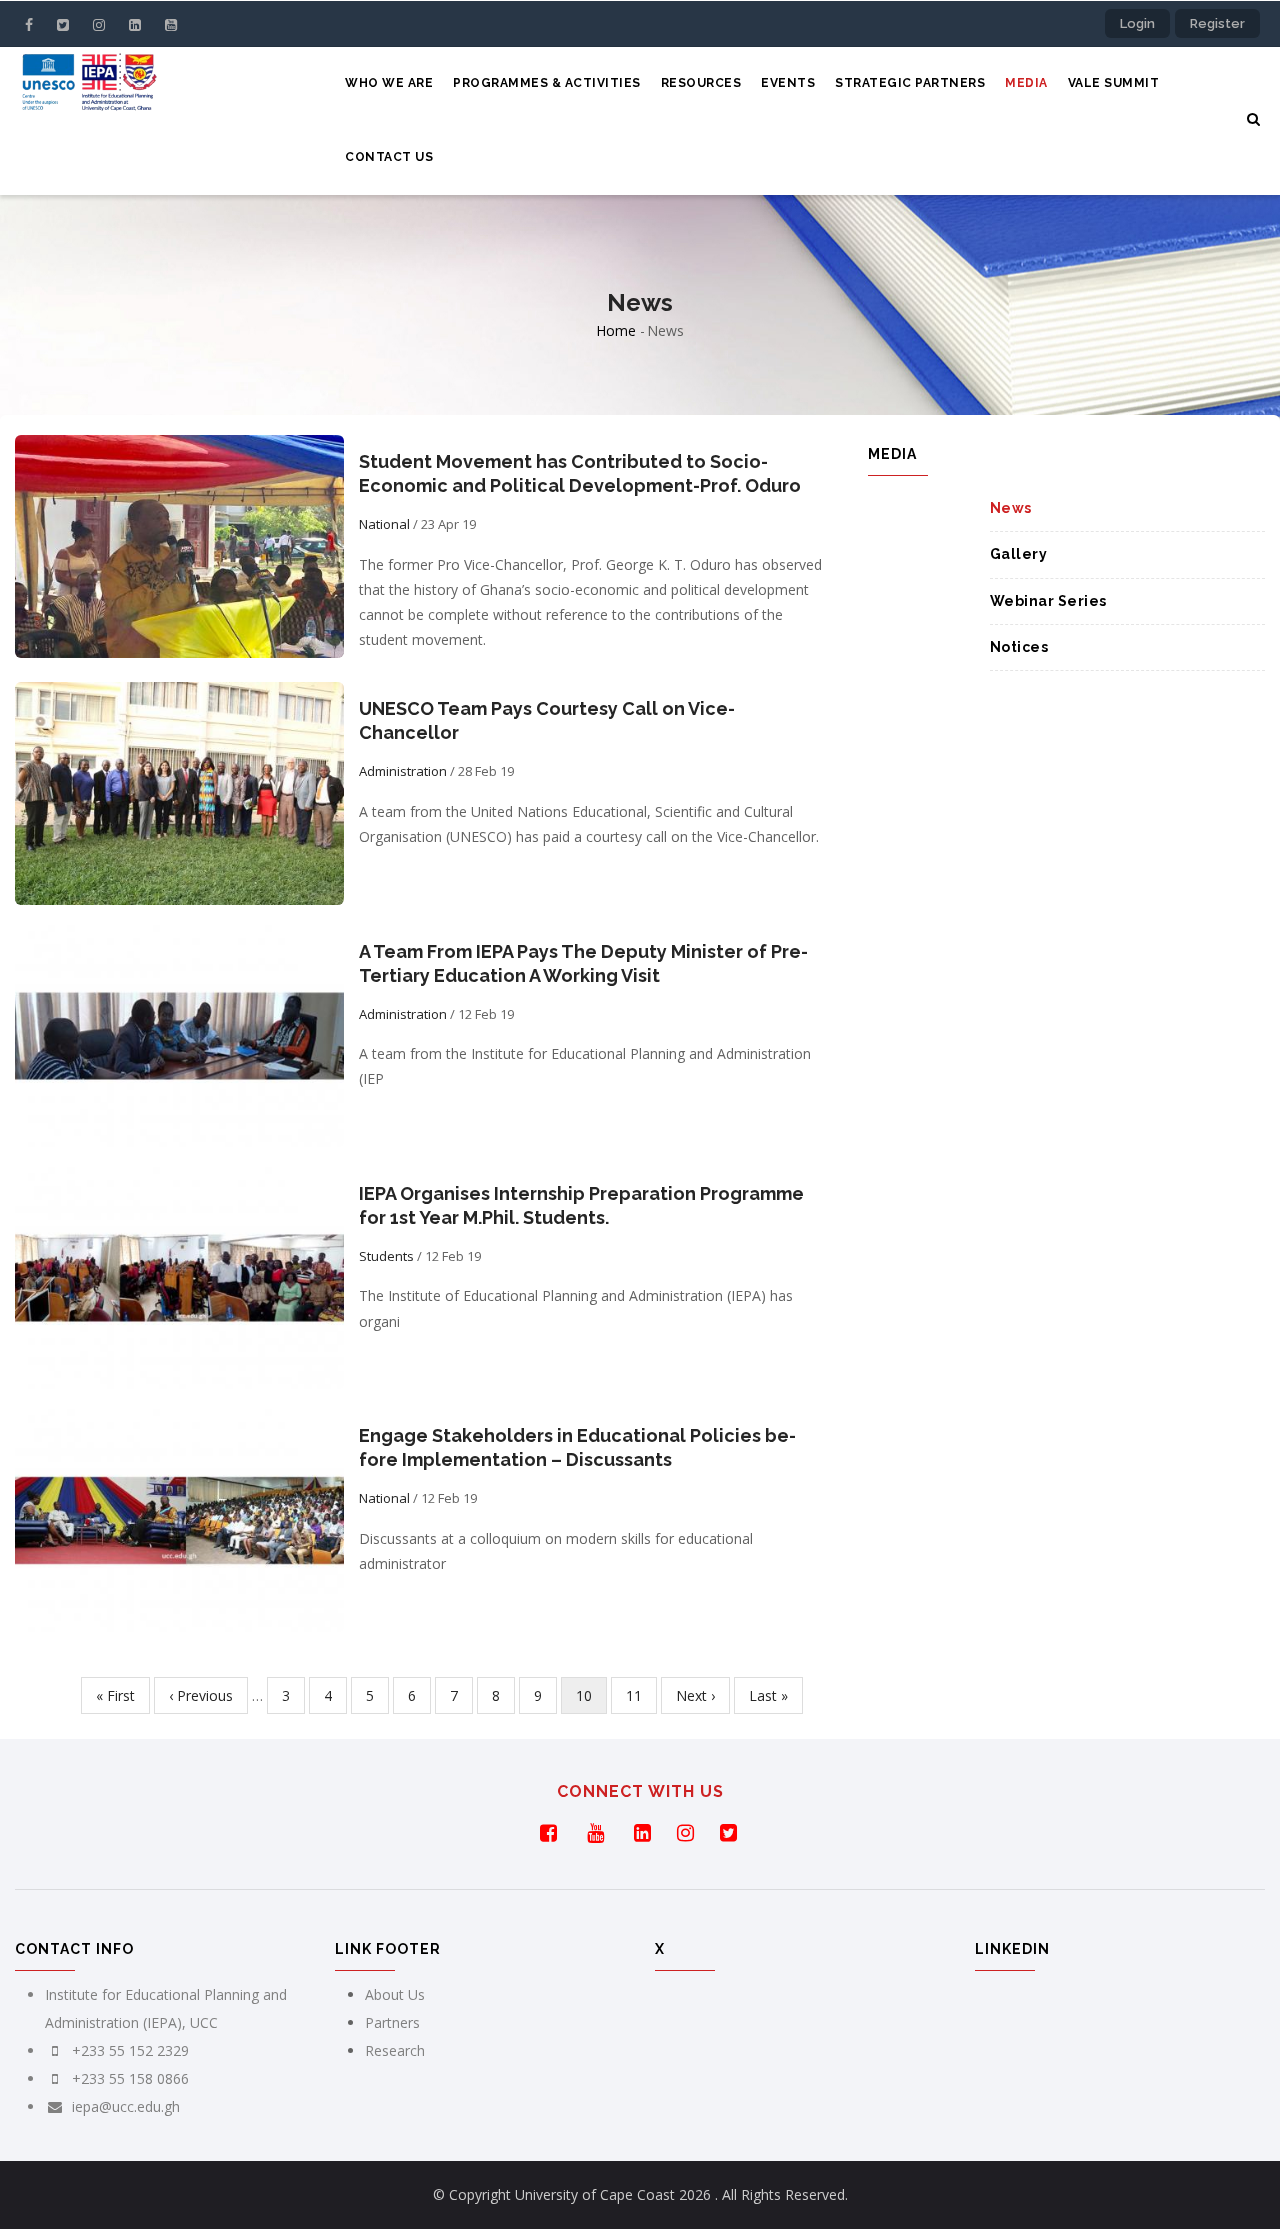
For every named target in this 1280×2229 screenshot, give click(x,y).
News (1011, 508)
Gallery (1019, 554)
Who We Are (389, 83)
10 (591, 1700)
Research (395, 2050)
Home (616, 330)
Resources (701, 83)
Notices (1019, 647)
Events (788, 83)
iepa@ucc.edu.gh (124, 2106)
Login (1137, 23)
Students (386, 1256)
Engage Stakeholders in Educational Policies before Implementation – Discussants (577, 1447)
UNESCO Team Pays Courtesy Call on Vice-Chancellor (547, 720)
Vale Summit (1114, 83)
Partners (392, 2022)
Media (1026, 83)
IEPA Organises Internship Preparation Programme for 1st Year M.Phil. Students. (581, 1205)
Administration (403, 771)
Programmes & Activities (547, 83)
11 (641, 1695)
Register (1217, 23)
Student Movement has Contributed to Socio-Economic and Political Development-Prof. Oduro (580, 473)
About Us (395, 1994)
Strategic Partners (910, 83)
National (384, 524)
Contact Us (389, 157)
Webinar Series (1048, 601)
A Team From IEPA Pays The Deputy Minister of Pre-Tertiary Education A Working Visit (583, 963)
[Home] (88, 87)
